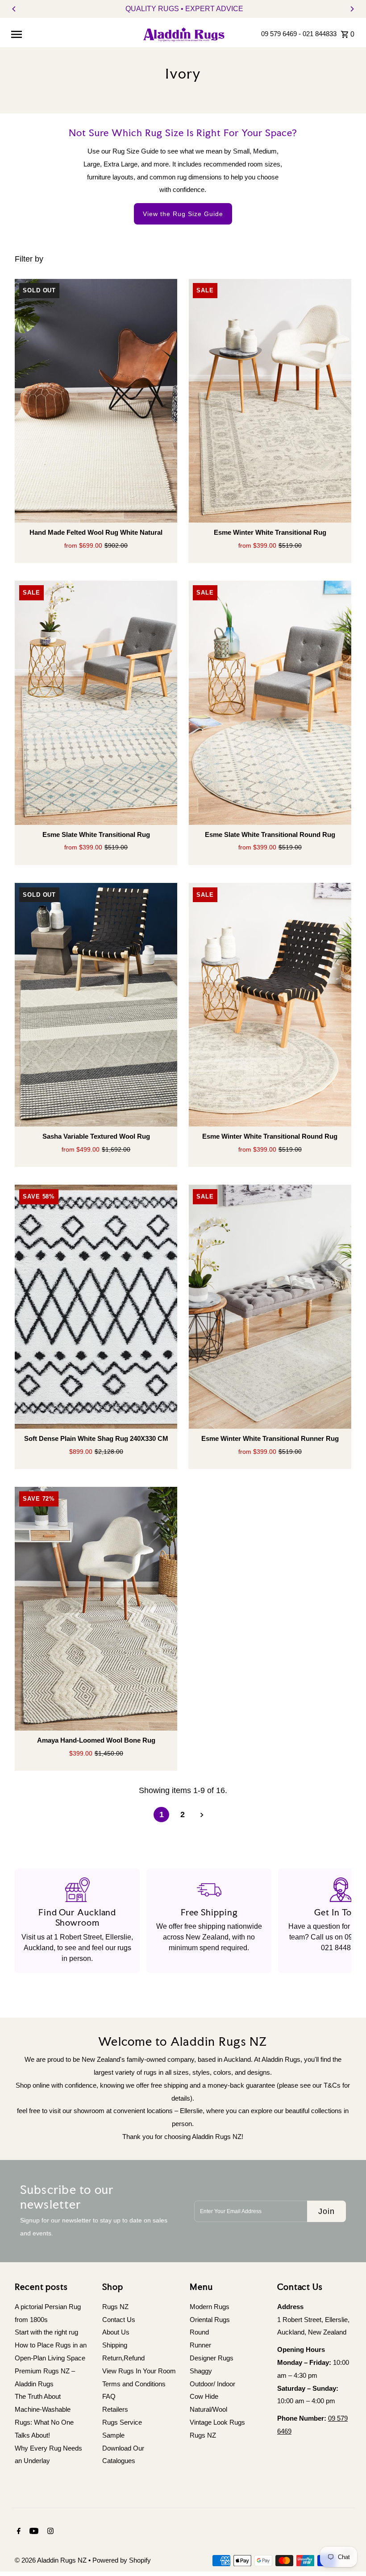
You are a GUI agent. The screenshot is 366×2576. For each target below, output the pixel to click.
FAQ (109, 2396)
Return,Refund (123, 2358)
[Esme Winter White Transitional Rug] (270, 401)
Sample (113, 2435)
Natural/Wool (208, 2409)
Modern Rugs (210, 2307)
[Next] (352, 9)
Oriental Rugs (210, 2320)
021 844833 (340, 1948)
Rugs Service (122, 2422)
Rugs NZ (115, 2307)
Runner (200, 2345)
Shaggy (201, 2371)
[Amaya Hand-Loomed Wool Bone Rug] (96, 1609)
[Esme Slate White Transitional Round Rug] (270, 703)
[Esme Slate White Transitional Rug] (96, 703)
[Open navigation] (72, 34)
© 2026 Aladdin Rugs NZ (52, 2560)
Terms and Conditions (134, 2384)
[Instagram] (49, 2532)
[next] (202, 1815)
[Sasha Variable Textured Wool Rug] (96, 1005)
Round (199, 2332)
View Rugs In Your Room (139, 2371)
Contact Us (119, 2320)
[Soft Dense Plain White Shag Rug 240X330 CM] (96, 1307)
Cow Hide (204, 2396)
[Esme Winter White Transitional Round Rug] (270, 1005)
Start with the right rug (46, 2332)
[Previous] (14, 9)
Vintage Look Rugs (217, 2422)
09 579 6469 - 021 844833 (299, 34)
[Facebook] (18, 2532)
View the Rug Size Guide (183, 214)
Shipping (115, 2345)
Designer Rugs (212, 2358)
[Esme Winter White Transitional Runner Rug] (270, 1307)
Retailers (115, 2409)
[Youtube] (33, 2532)
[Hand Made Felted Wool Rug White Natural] (96, 401)
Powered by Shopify (122, 2560)
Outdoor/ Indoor (212, 2384)
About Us (116, 2332)
